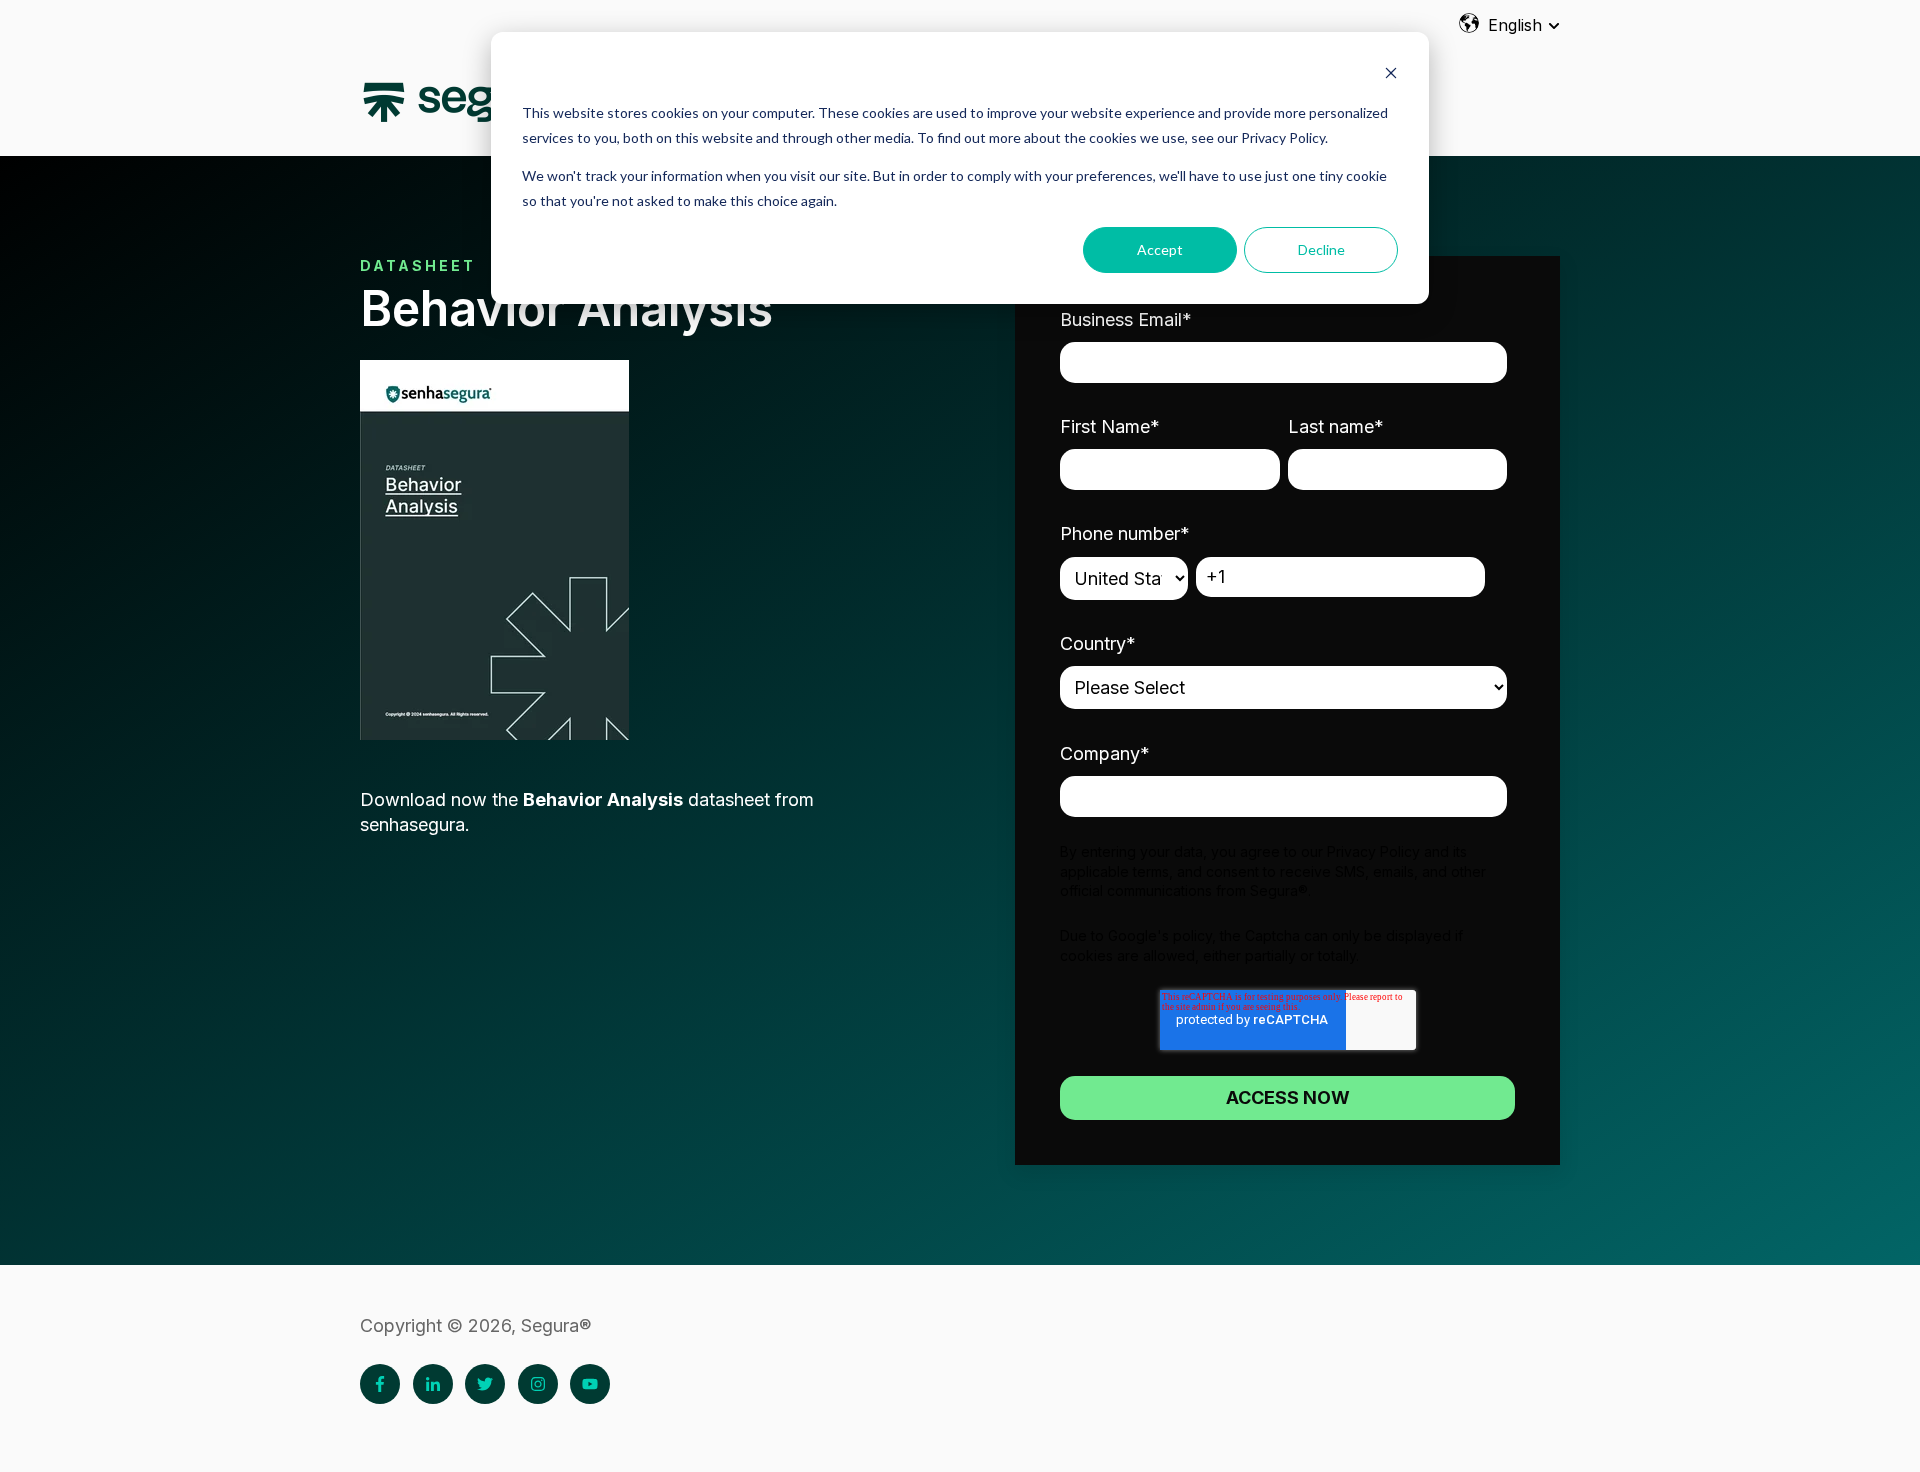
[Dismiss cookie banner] (1391, 75)
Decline (1321, 249)
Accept (1160, 249)
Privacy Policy (1373, 851)
